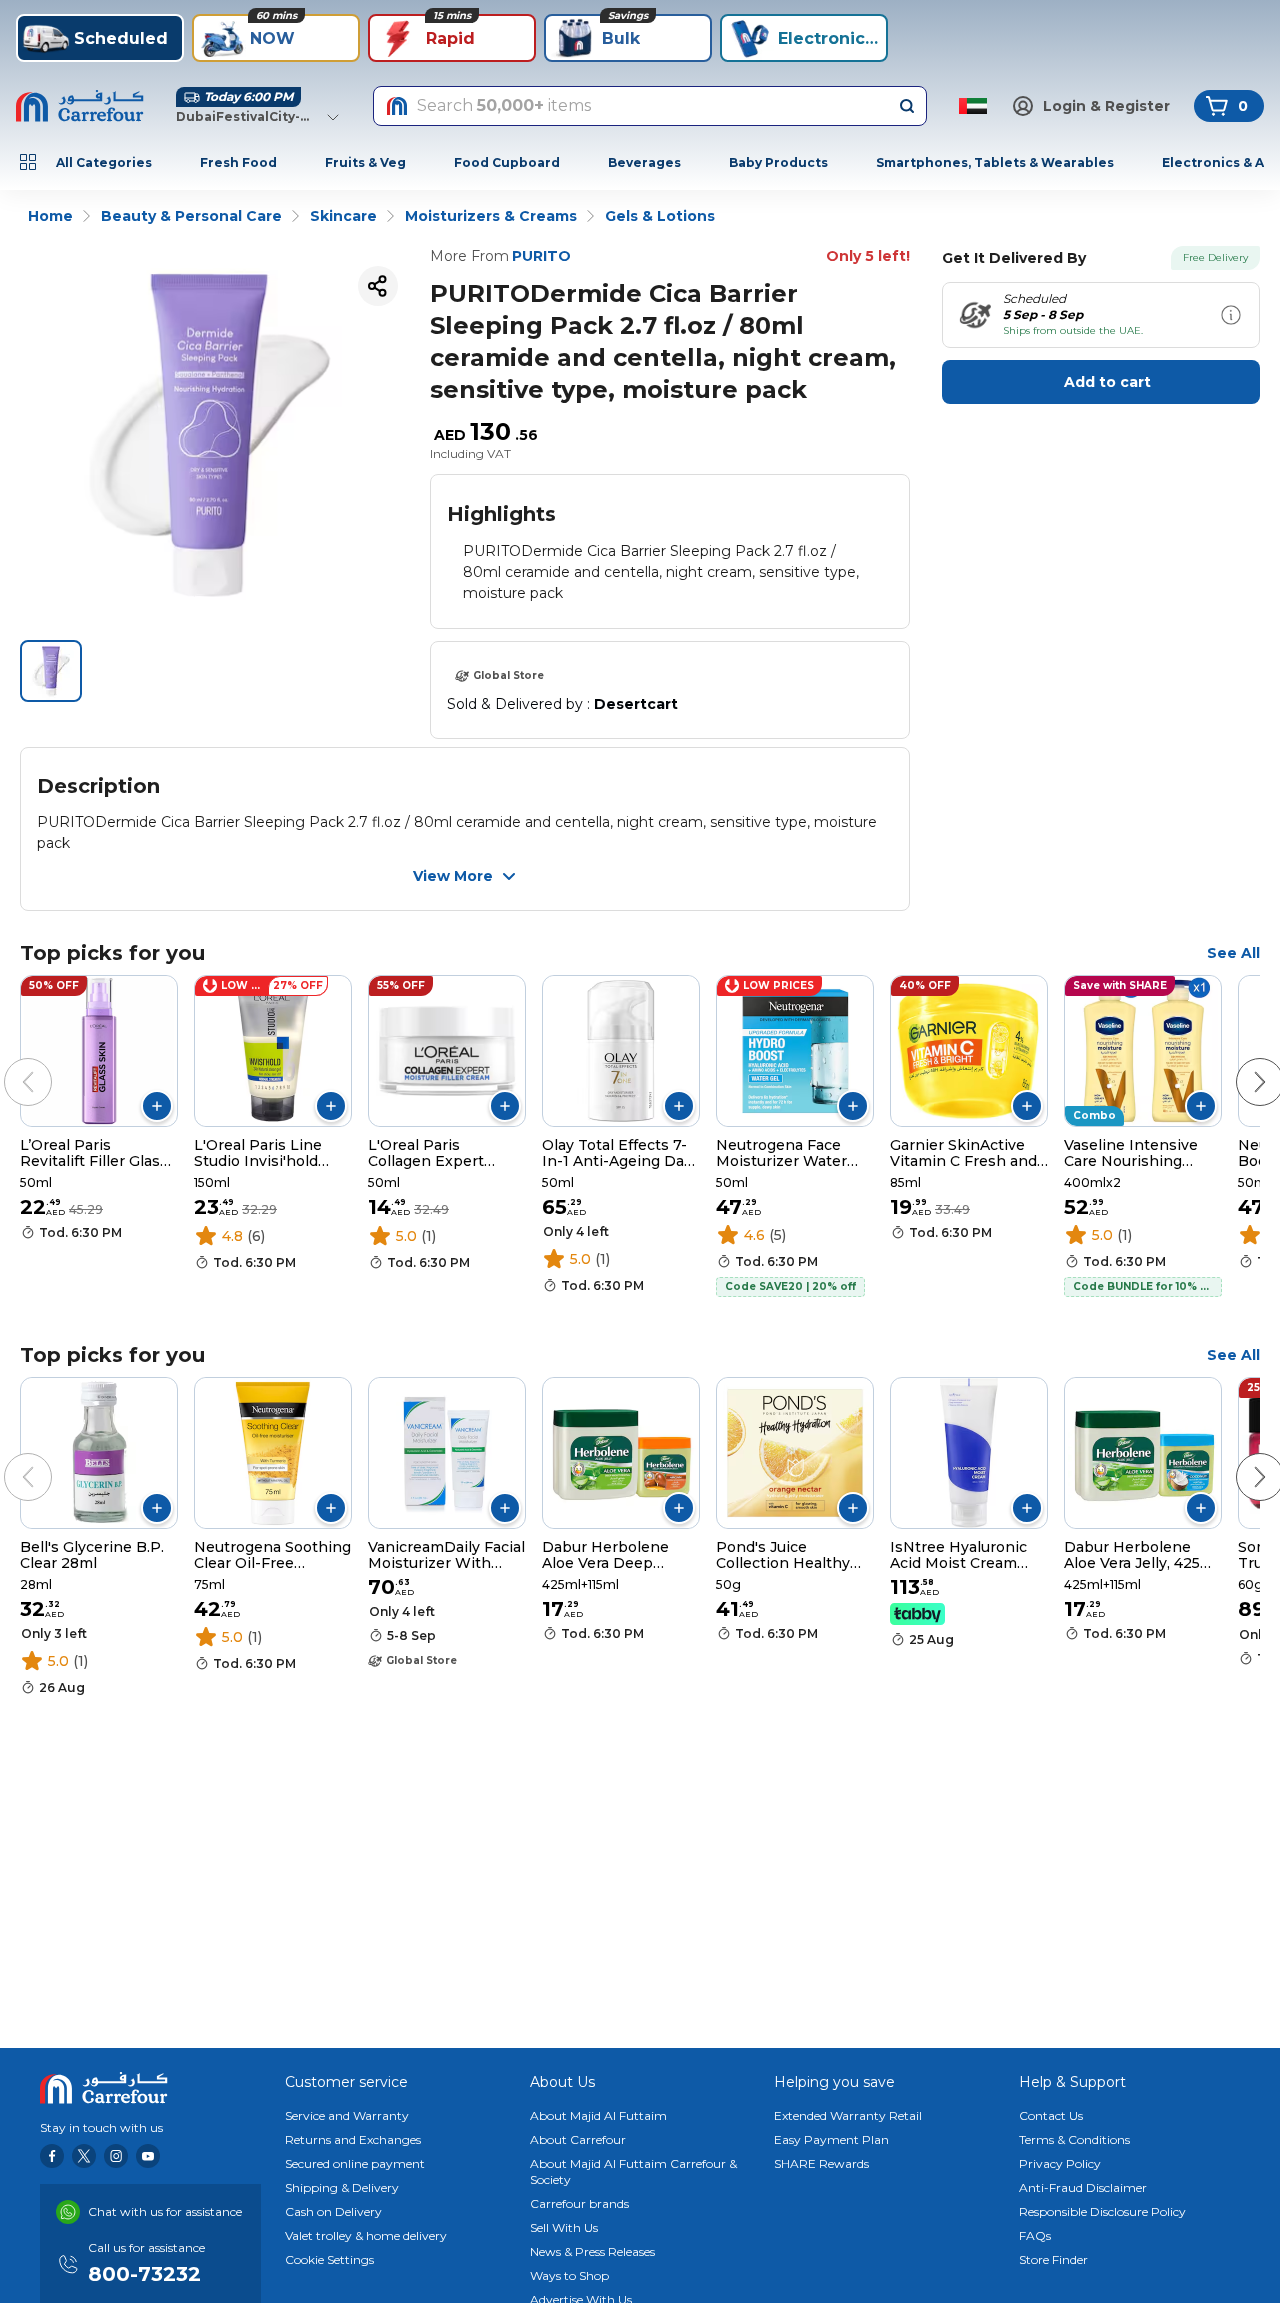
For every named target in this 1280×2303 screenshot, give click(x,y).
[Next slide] (1240, 1062)
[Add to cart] (157, 1106)
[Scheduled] (1231, 315)
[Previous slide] (8, 1062)
